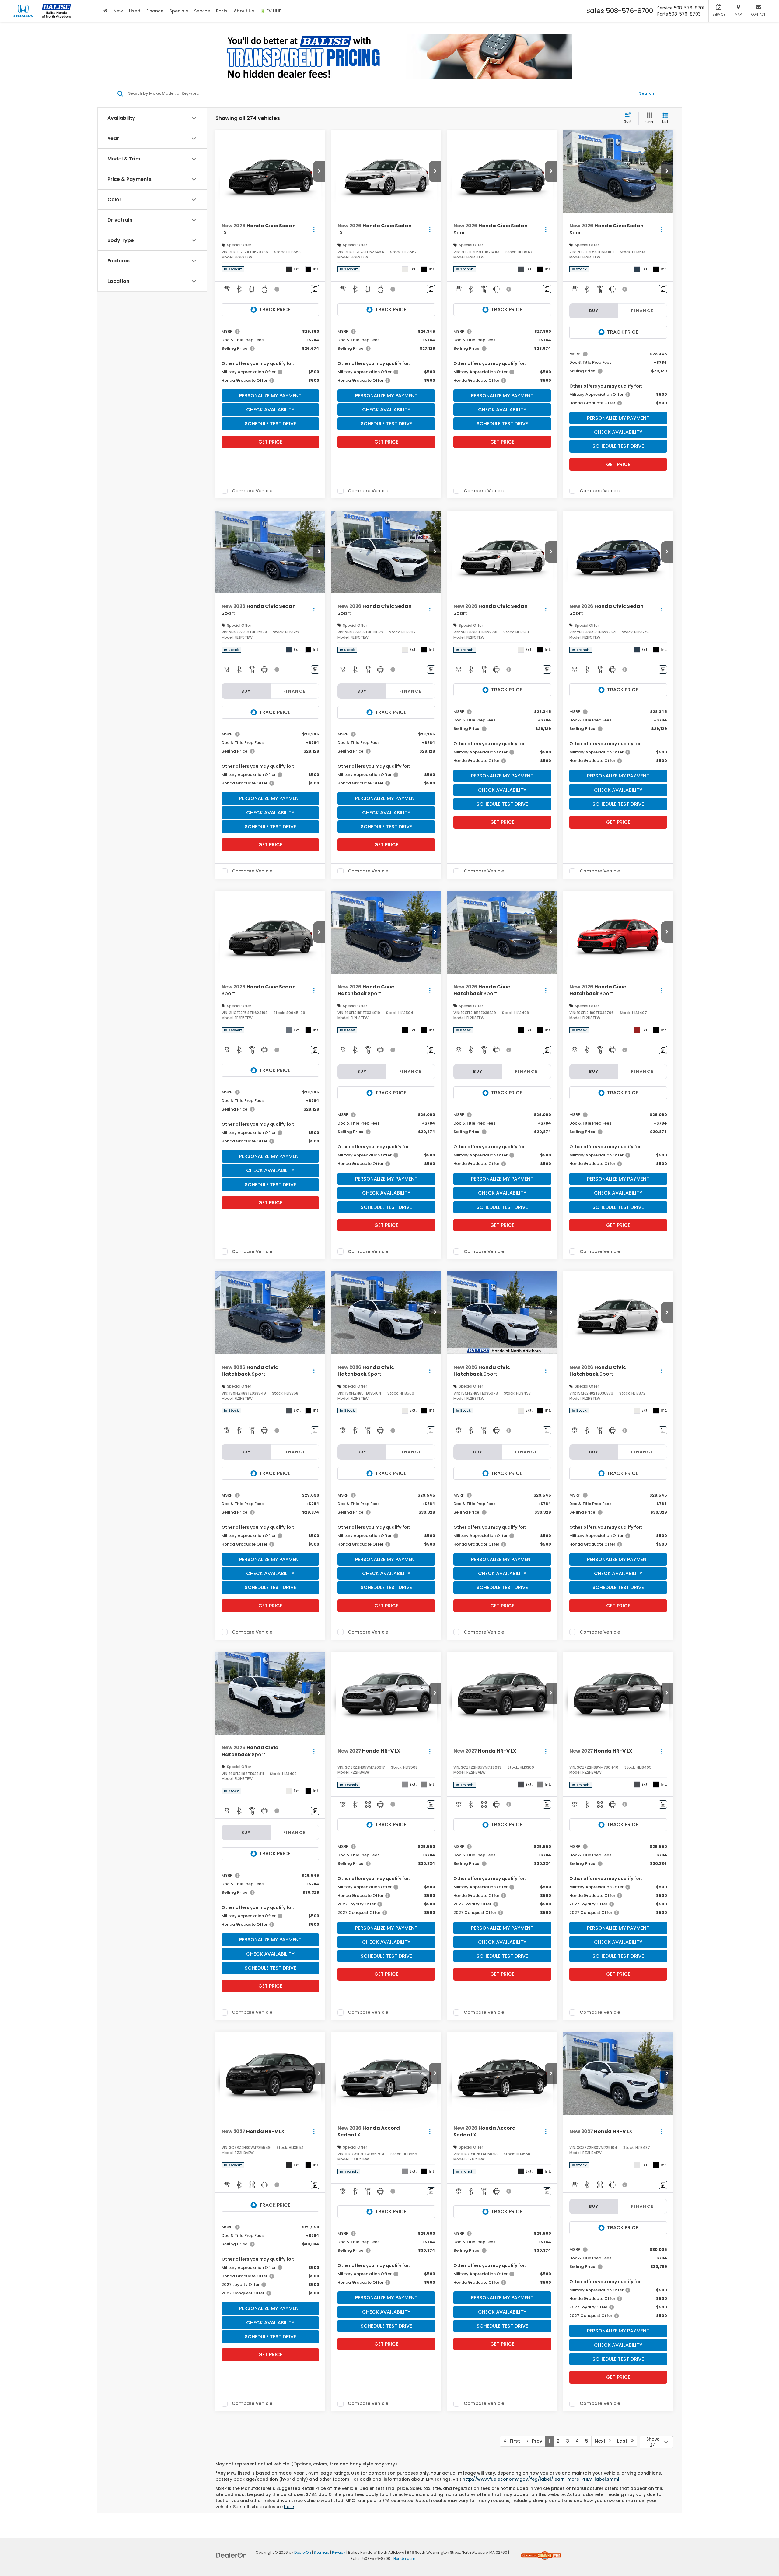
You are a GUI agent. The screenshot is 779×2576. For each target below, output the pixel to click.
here (289, 2507)
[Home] (105, 11)
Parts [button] (222, 11)
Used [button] (135, 11)
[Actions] (314, 229)
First (513, 2441)
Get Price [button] (270, 442)
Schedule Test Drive (270, 424)
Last (624, 2441)
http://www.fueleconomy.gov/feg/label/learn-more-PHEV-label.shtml (541, 2479)
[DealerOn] (232, 2555)
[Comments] (315, 289)
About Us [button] (244, 11)
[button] (319, 171)
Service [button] (202, 11)
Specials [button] (179, 11)
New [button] (118, 11)
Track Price (275, 309)
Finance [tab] (643, 311)
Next (602, 2441)
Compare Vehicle (252, 491)
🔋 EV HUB (271, 11)
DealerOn (303, 2553)
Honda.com (404, 2559)
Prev (535, 2441)
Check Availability (270, 410)
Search (647, 93)
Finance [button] (155, 11)
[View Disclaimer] (277, 289)
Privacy (339, 2553)
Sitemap (321, 2553)
